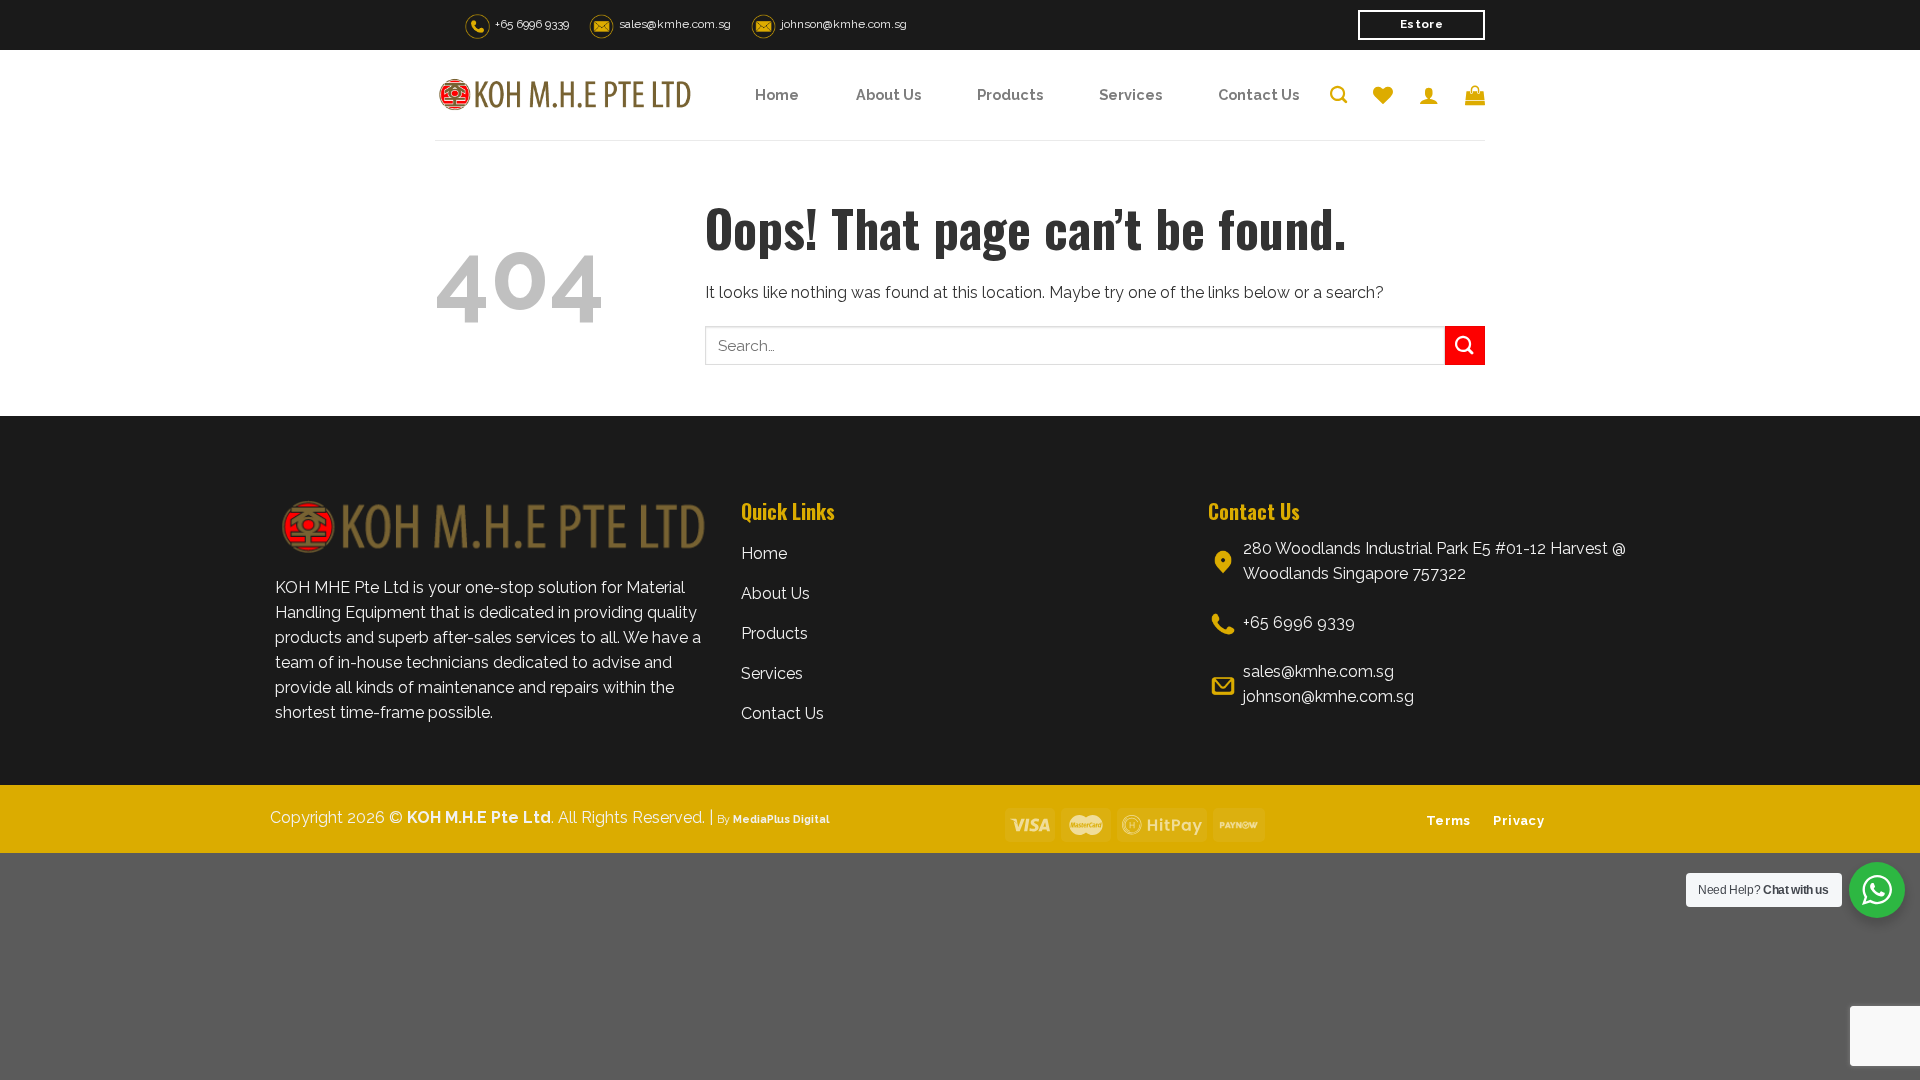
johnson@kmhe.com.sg (844, 24)
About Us (888, 94)
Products (1010, 94)
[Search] (1338, 95)
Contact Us (1258, 94)
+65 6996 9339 (532, 24)
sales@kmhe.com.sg (675, 24)
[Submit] (1465, 345)
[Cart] (1475, 95)
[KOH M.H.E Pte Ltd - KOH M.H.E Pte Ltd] (565, 95)
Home (777, 94)
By (773, 819)
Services (1130, 94)
